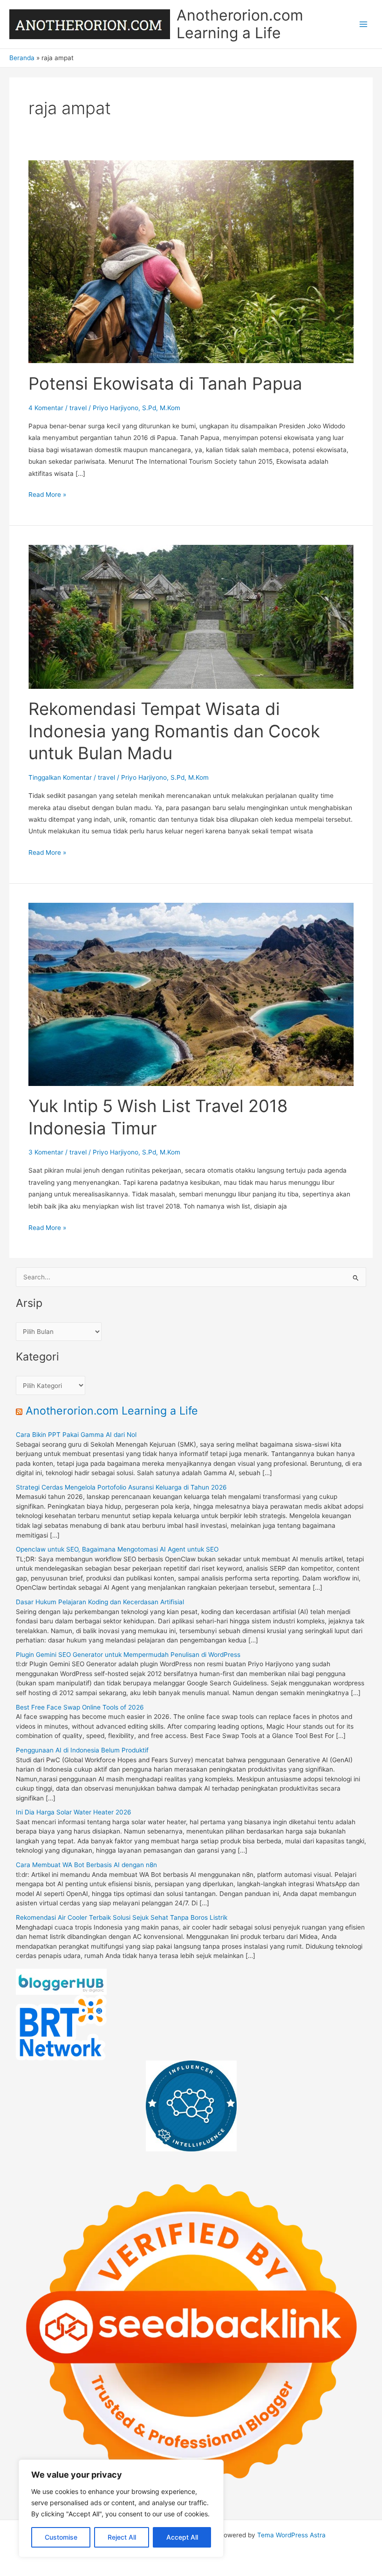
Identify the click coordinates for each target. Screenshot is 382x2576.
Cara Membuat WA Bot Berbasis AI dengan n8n (86, 1865)
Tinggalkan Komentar (60, 777)
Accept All (182, 2537)
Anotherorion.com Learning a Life (240, 24)
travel (78, 408)
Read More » (47, 495)
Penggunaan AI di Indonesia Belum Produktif (82, 1750)
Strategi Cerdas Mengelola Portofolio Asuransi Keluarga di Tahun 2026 (121, 1487)
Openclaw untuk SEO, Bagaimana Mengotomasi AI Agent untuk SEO (117, 1549)
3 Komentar (46, 1152)
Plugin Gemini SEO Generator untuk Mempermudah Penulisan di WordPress (128, 1655)
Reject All (122, 2537)
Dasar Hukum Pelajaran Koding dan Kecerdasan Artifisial (100, 1602)
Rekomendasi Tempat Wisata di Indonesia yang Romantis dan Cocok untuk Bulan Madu (174, 731)
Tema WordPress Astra (291, 2535)
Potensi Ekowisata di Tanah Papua (165, 384)
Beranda (22, 58)
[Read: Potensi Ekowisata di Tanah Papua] (191, 261)
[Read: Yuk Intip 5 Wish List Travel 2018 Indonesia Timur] (191, 994)
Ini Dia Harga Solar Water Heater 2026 (74, 1812)
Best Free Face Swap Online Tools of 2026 (80, 1707)
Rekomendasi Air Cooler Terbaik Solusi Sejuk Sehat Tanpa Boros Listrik (122, 1917)
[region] (121, 2508)
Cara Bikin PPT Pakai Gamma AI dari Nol (76, 1435)
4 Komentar (46, 408)
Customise (61, 2537)
